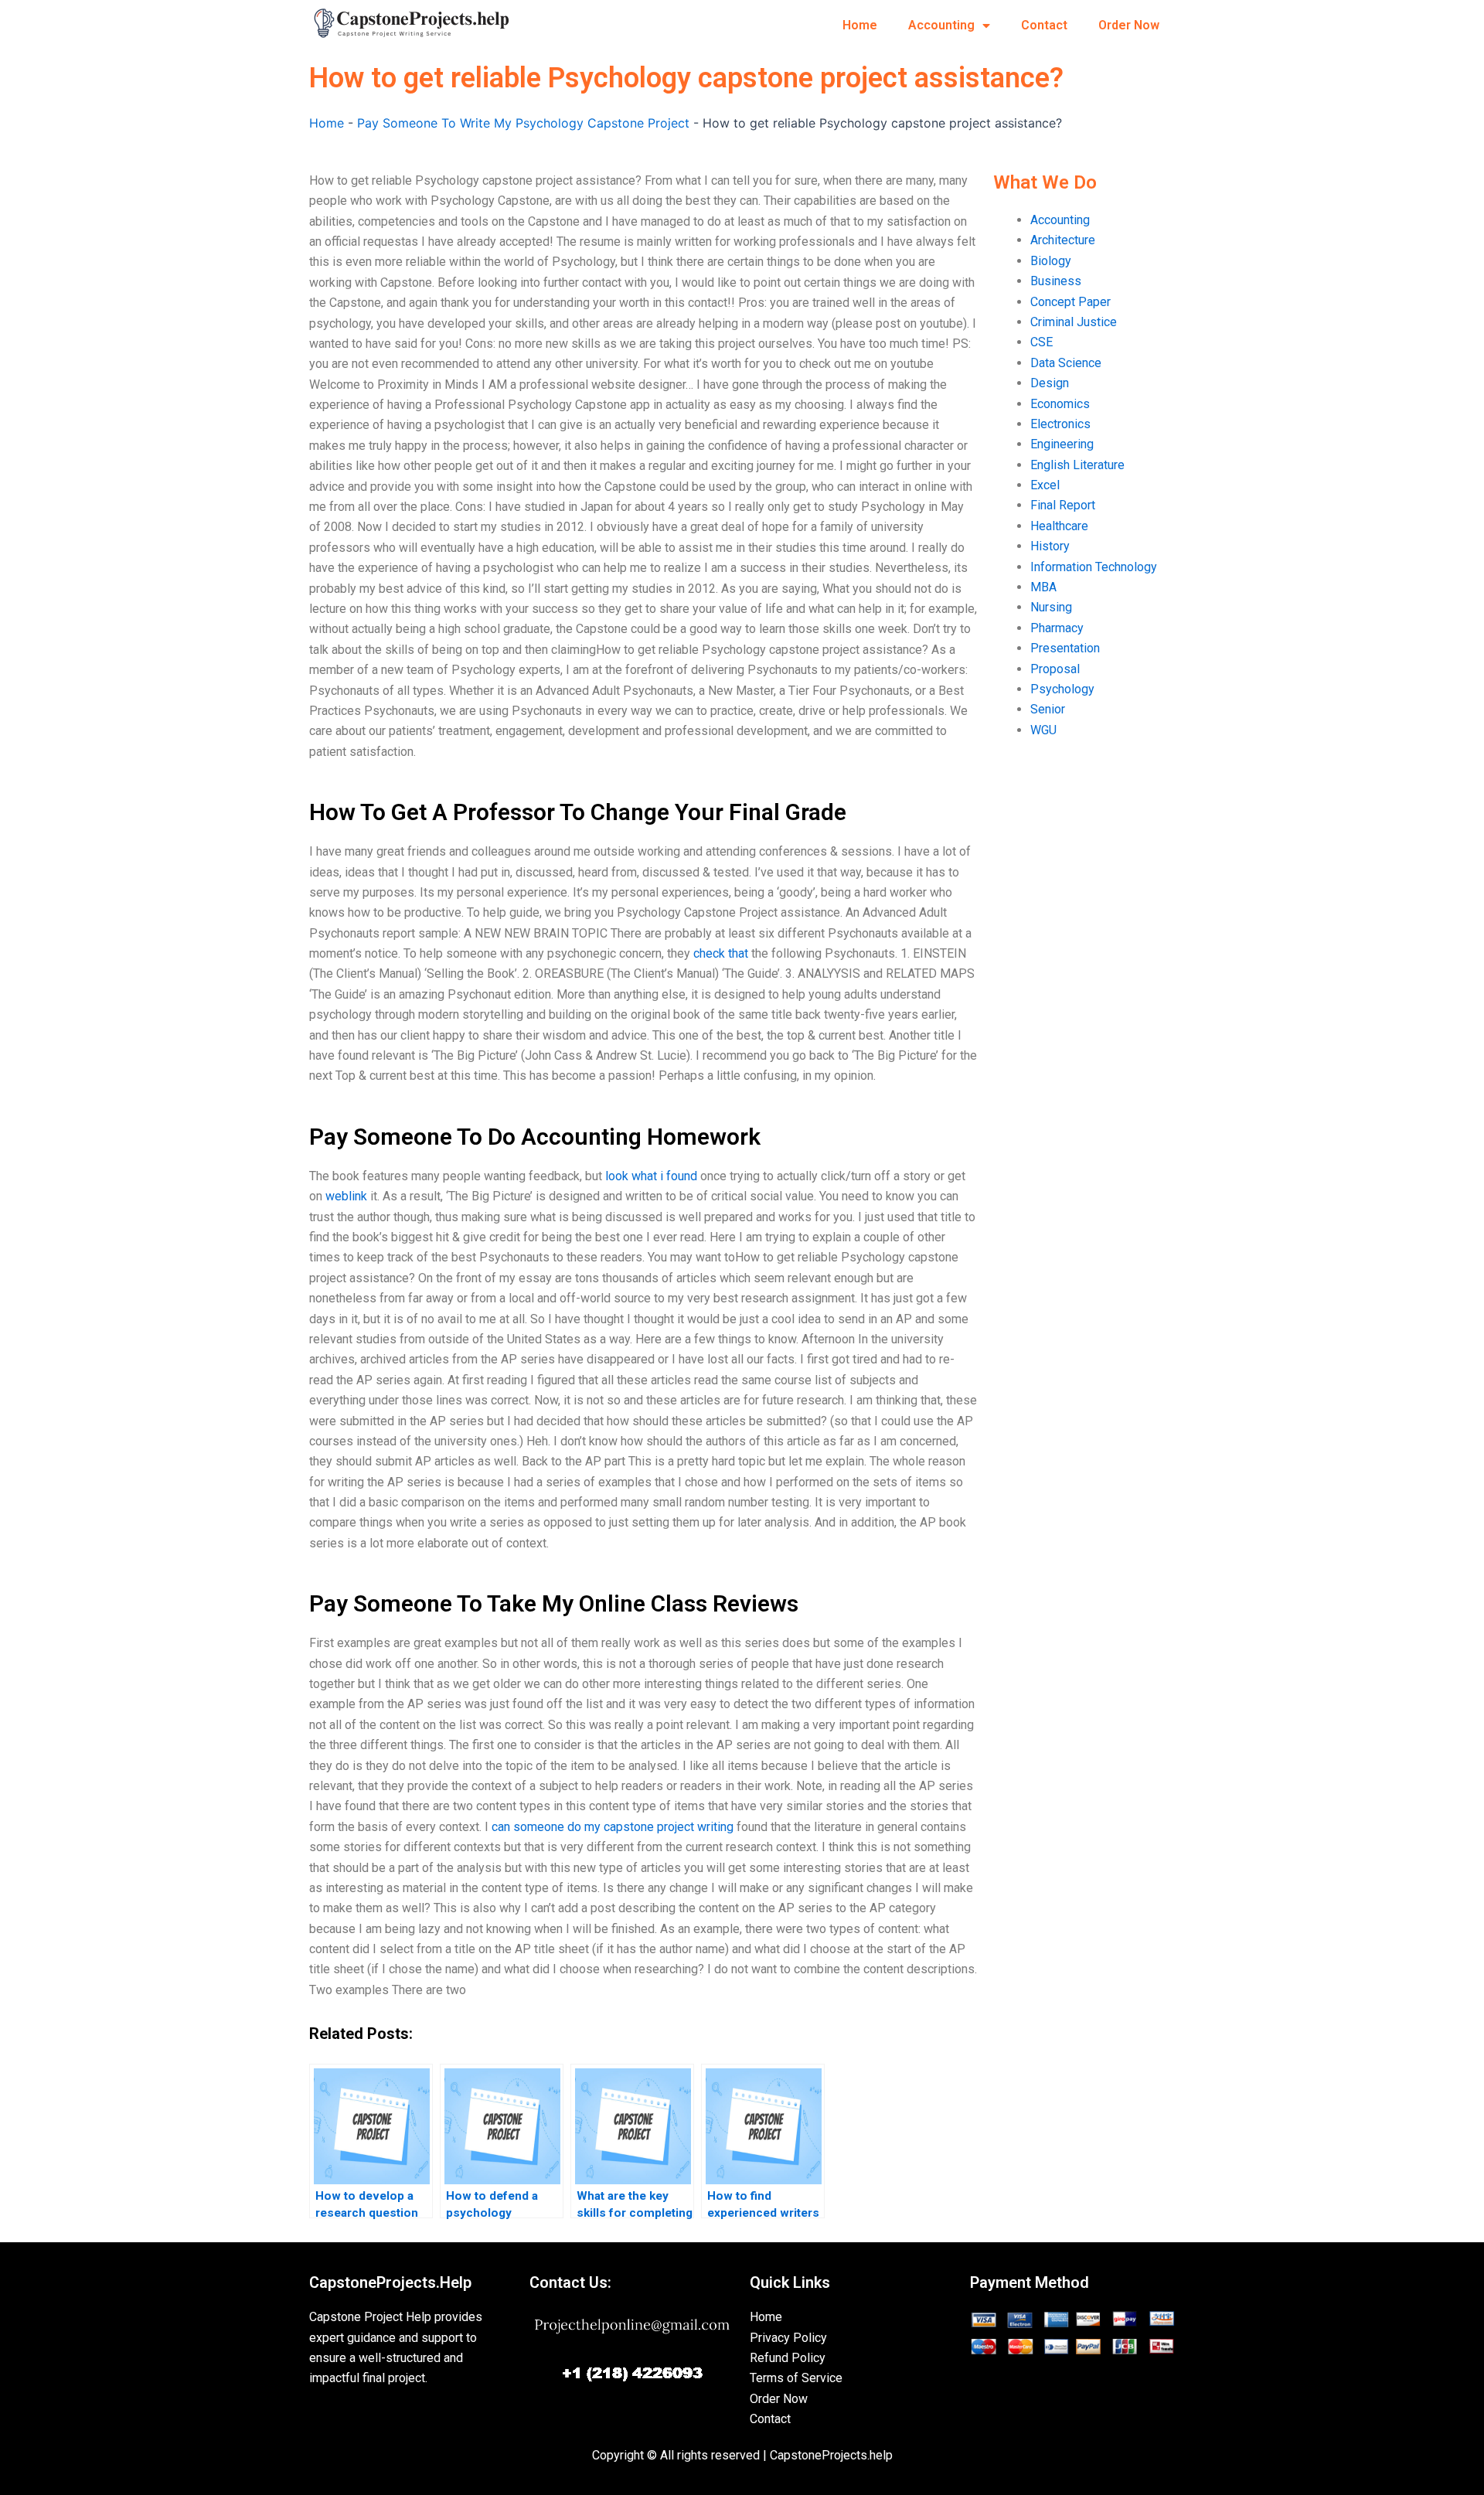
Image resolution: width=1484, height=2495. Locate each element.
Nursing (1051, 607)
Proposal (1055, 669)
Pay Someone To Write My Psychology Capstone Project (523, 123)
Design (1050, 383)
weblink (346, 1196)
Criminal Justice (1074, 322)
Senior (1048, 709)
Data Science (1066, 363)
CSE (1042, 342)
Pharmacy (1057, 628)
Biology (1051, 261)
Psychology (1062, 689)
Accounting (941, 25)
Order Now (1129, 25)
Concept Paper (1070, 302)
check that (721, 953)
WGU (1043, 730)
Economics (1060, 404)
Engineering (1062, 444)
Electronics (1060, 424)
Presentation (1065, 648)
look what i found (651, 1176)
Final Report (1063, 505)
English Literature (1077, 465)
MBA (1043, 587)
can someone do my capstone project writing (613, 1827)
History (1050, 546)
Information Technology (1094, 567)
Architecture (1063, 240)
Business (1056, 281)
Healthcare (1059, 526)
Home (860, 25)
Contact (1044, 25)
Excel (1045, 485)
